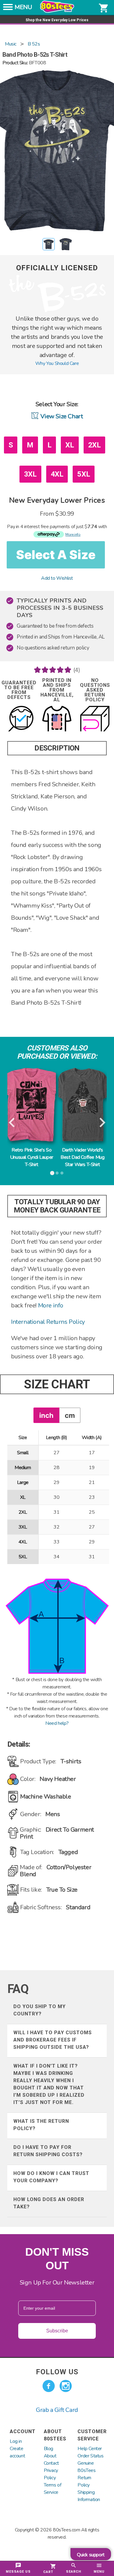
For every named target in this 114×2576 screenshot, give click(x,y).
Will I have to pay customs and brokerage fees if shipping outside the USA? (53, 2040)
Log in (16, 2441)
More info (51, 1305)
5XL (84, 474)
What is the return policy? (41, 2125)
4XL (57, 474)
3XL (30, 474)
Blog (48, 2449)
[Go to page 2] (57, 1173)
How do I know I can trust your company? (51, 2177)
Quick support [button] (91, 2555)
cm (70, 1415)
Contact (51, 2463)
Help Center (90, 2449)
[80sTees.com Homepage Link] (57, 11)
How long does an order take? (49, 2203)
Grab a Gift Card (57, 2410)
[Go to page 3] (62, 1173)
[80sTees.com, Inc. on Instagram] (66, 2386)
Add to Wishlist (57, 578)
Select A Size (56, 555)
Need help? (57, 1723)
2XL (95, 445)
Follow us (57, 2372)
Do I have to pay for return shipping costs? (48, 2151)
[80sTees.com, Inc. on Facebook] (49, 2386)
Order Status (90, 2456)
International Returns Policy (48, 1322)
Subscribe (57, 2331)
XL (70, 445)
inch (46, 1415)
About (50, 2456)
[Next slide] (102, 1123)
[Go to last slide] (12, 1123)
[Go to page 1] (52, 1173)
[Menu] (8, 9)
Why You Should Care (57, 363)
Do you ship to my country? (40, 2010)
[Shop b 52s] (57, 311)
